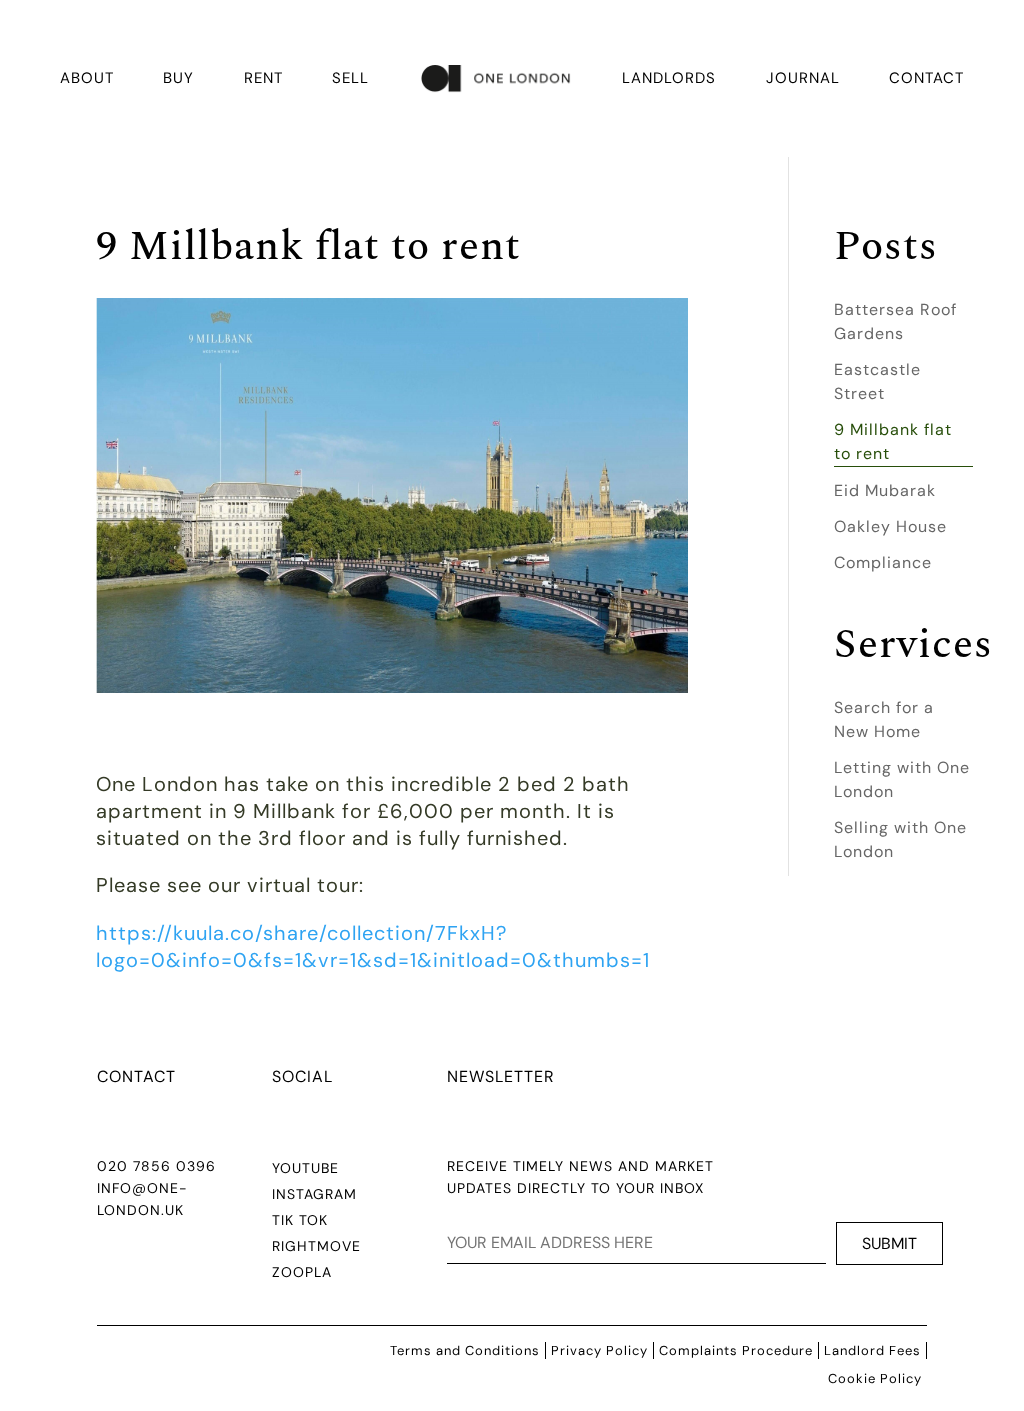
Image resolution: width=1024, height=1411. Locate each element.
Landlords (669, 78)
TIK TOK (300, 1220)
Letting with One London (902, 779)
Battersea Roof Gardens (895, 321)
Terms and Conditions (465, 1350)
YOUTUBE (305, 1168)
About (87, 78)
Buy (178, 78)
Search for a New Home (884, 719)
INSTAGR (303, 1194)
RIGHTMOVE (316, 1246)
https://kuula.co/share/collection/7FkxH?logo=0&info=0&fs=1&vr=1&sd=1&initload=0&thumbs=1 (373, 946)
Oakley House (890, 526)
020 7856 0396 (156, 1166)
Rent (263, 78)
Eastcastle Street (877, 381)
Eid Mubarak (885, 490)
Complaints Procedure (736, 1350)
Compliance (883, 562)
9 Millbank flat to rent (893, 441)
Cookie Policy (875, 1378)
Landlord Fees (872, 1350)
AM (345, 1194)
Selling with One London (900, 839)
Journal (803, 78)
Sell (350, 78)
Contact (926, 78)
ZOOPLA (302, 1272)
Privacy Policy (599, 1350)
